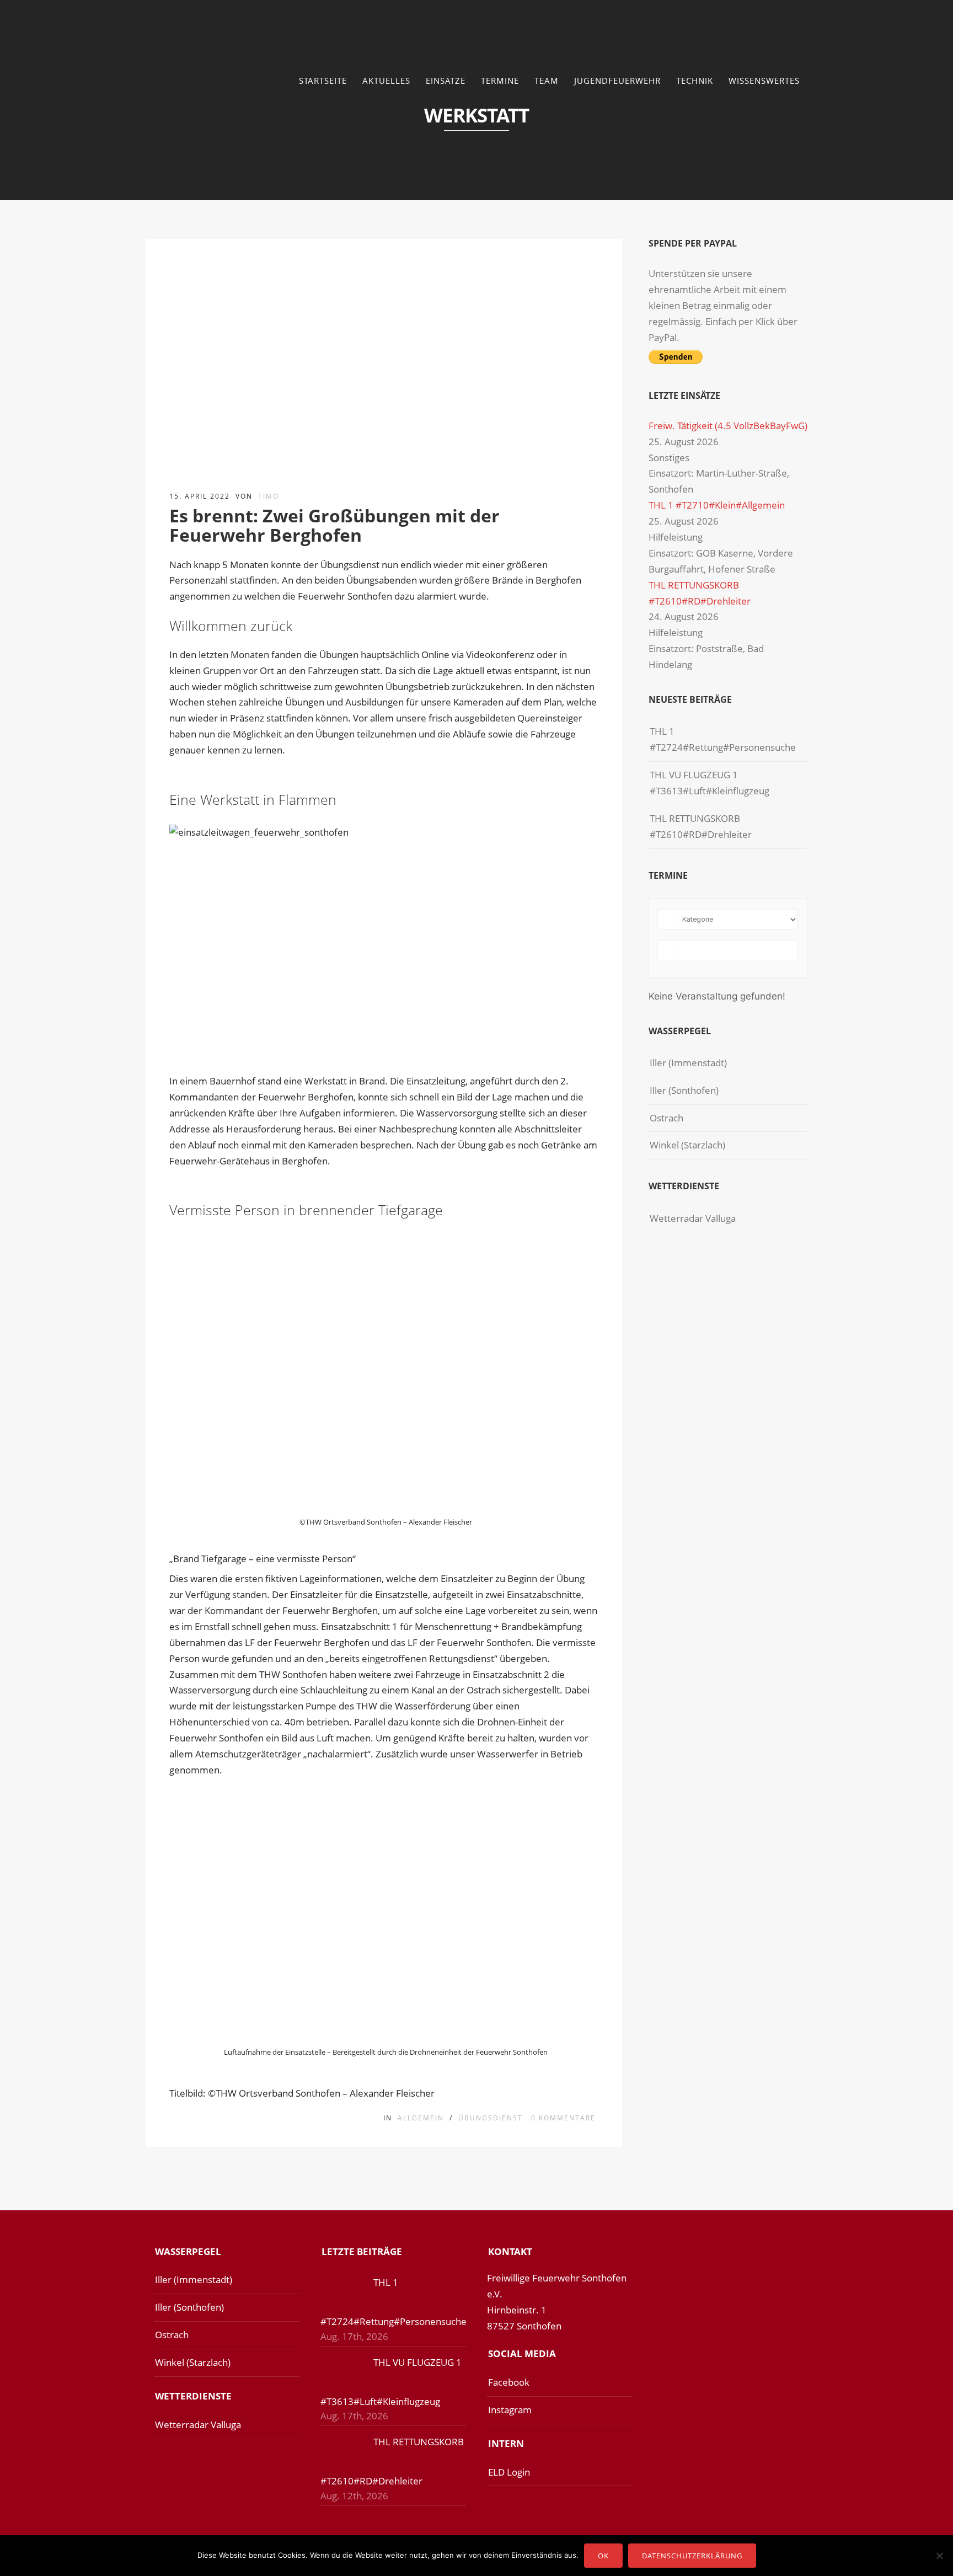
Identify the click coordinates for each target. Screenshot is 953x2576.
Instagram (510, 2410)
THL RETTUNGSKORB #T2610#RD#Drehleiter (701, 826)
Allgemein (421, 2118)
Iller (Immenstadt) (688, 1063)
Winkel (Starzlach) (687, 1145)
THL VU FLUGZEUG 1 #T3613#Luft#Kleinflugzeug (710, 783)
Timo (269, 496)
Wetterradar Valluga (693, 1218)
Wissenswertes (764, 81)
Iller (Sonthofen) (684, 1090)
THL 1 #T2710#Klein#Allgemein (717, 505)
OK (603, 2556)
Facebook (509, 2382)
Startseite (323, 81)
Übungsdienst (491, 2118)
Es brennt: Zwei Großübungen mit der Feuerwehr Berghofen (334, 525)
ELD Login (509, 2472)
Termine (500, 81)
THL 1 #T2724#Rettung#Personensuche (723, 739)
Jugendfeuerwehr (617, 81)
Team (547, 81)
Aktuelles (386, 81)
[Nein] (939, 2556)
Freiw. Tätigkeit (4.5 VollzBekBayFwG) (728, 426)
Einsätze (446, 81)
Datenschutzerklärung (692, 2556)
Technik (695, 81)
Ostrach (666, 1118)
